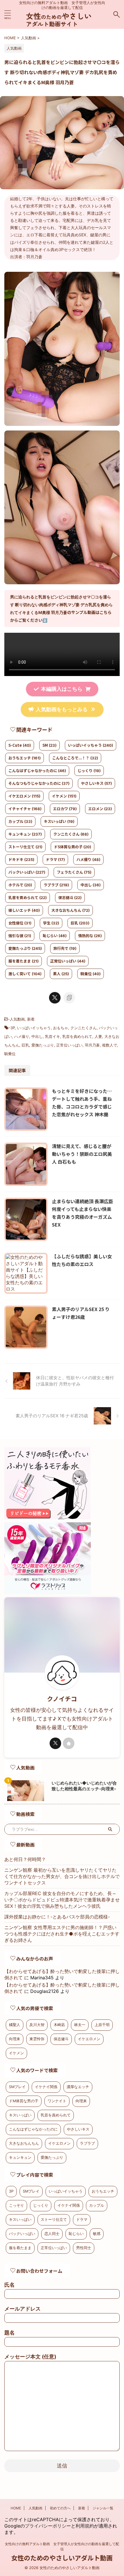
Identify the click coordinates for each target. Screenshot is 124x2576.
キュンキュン (25, 834)
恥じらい (55, 936)
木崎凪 (59, 2025)
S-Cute (20, 745)
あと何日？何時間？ (25, 1859)
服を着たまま (24, 961)
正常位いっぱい (68, 961)
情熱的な (90, 936)
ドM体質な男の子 (24, 2101)
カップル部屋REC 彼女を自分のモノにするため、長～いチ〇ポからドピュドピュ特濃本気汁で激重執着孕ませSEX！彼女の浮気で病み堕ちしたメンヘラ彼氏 (62, 1900)
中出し (91, 885)
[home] (69, 1743)
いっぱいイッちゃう (91, 745)
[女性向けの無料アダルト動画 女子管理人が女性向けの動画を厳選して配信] (62, 24)
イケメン (64, 796)
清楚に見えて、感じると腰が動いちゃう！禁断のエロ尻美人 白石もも (82, 1154)
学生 (51, 923)
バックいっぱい (27, 872)
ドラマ (55, 859)
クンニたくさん (71, 834)
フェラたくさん (74, 872)
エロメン (100, 809)
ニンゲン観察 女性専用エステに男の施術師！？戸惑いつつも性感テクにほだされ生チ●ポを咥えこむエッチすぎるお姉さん (62, 1934)
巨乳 (80, 923)
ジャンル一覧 (103, 2508)
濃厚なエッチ (78, 2087)
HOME (16, 2508)
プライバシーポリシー (48, 2526)
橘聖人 (15, 2025)
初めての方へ (60, 2508)
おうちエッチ (25, 758)
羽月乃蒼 (92, 1045)
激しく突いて (25, 974)
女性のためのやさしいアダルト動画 (62, 2558)
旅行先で (65, 948)
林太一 (80, 2025)
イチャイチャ (25, 809)
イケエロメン (24, 796)
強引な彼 (20, 936)
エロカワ (65, 809)
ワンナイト (57, 2101)
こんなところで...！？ (75, 758)
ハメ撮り (88, 859)
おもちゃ (61, 1028)
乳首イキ (52, 1036)
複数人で (110, 1045)
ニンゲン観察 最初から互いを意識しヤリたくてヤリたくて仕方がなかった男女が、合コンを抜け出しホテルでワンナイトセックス (62, 1876)
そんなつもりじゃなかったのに (39, 783)
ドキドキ (21, 859)
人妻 (98, 1036)
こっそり (16, 2205)
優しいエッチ (24, 910)
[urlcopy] (69, 998)
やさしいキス (96, 783)
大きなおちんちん (71, 910)
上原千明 (102, 2025)
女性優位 (20, 923)
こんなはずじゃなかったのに (37, 771)
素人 (61, 974)
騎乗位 (91, 974)
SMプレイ (17, 2087)
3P (13, 1028)
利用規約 (85, 2526)
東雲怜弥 (37, 2039)
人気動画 (17, 1019)
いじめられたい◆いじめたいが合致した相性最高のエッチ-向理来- (84, 1786)
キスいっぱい (59, 821)
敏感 (97, 2234)
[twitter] (55, 998)
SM (49, 745)
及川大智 (37, 2025)
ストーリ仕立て (25, 847)
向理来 (15, 2039)
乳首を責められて (28, 897)
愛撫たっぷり (25, 948)
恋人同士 (52, 2234)
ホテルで (20, 885)
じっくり (89, 771)
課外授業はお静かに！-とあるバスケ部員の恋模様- (57, 1917)
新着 (31, 1019)
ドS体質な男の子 (73, 847)
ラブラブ (56, 885)
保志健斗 (70, 897)
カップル (20, 821)
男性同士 (84, 2248)
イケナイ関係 (46, 2087)
